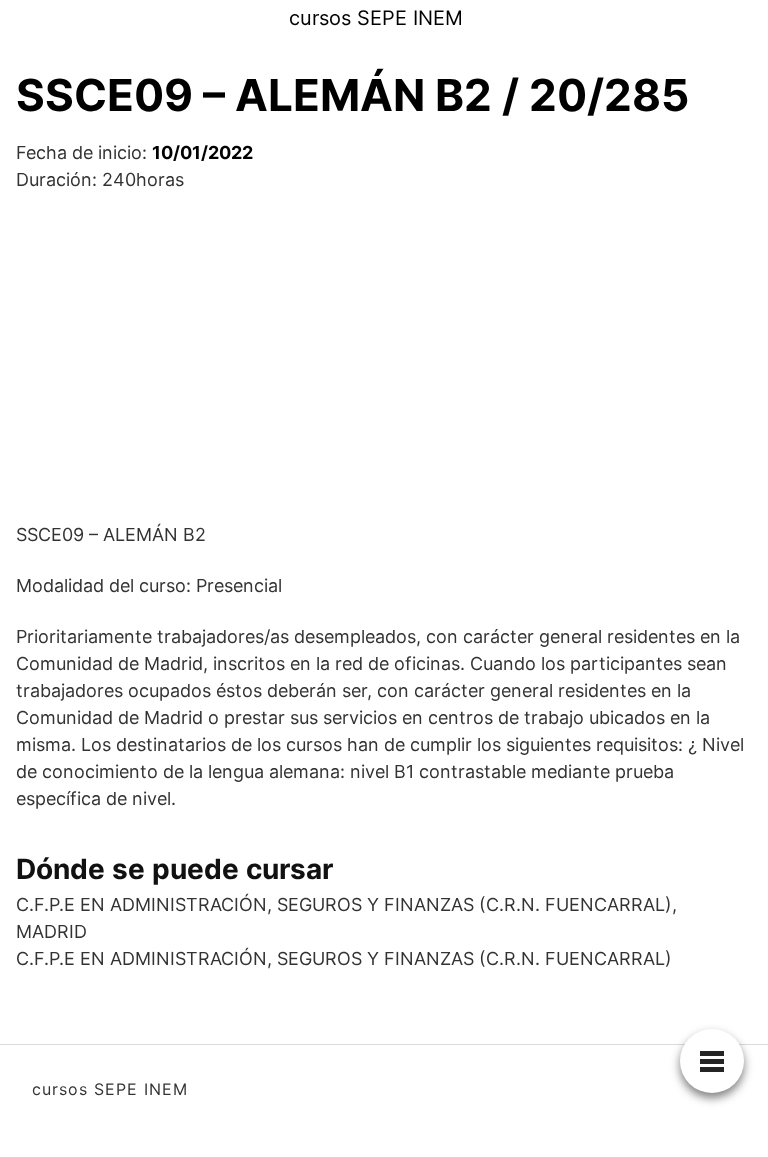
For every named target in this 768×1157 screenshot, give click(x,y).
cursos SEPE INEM (376, 18)
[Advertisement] (384, 357)
